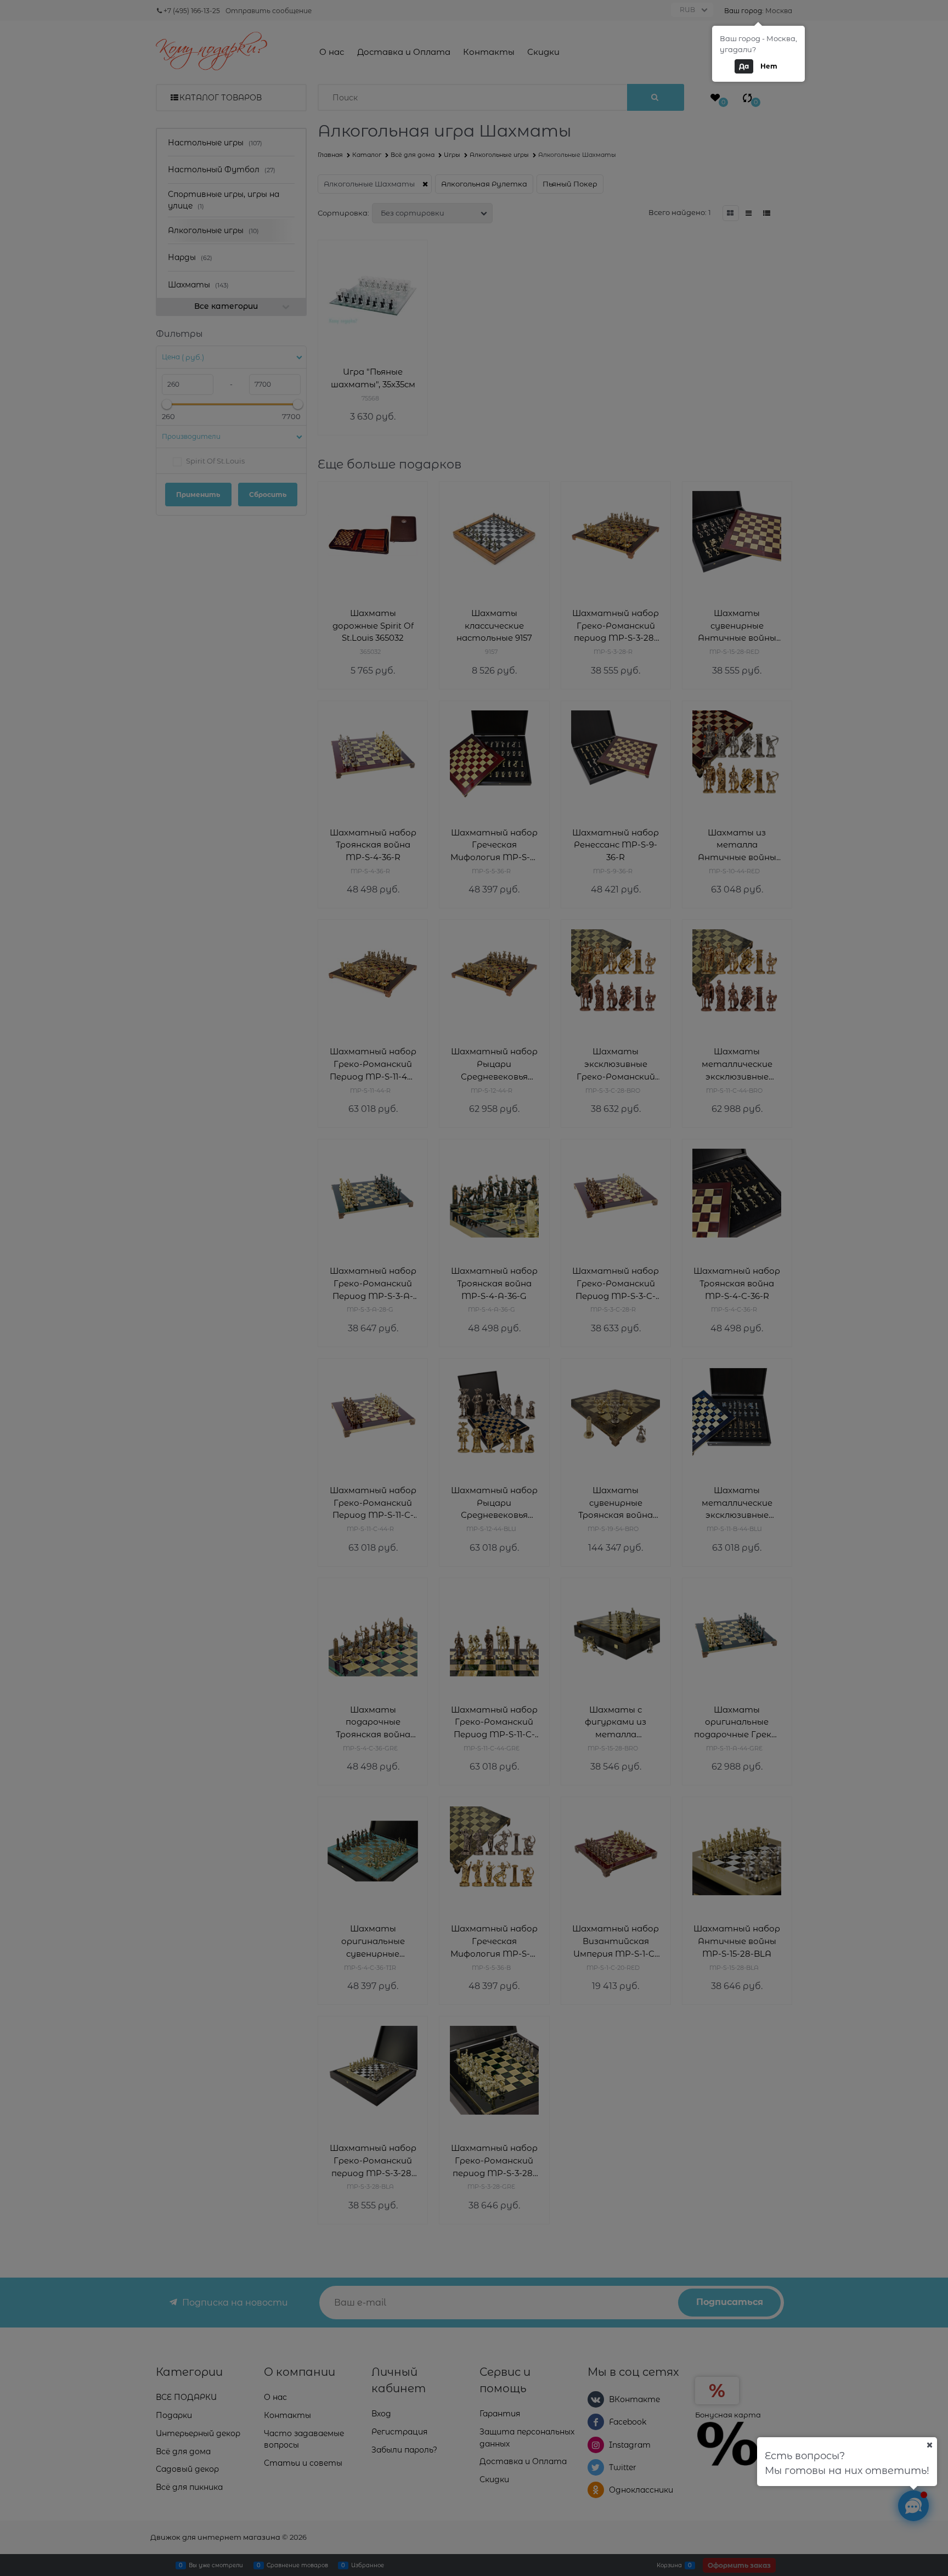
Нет (769, 66)
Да (744, 66)
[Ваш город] (929, 2445)
